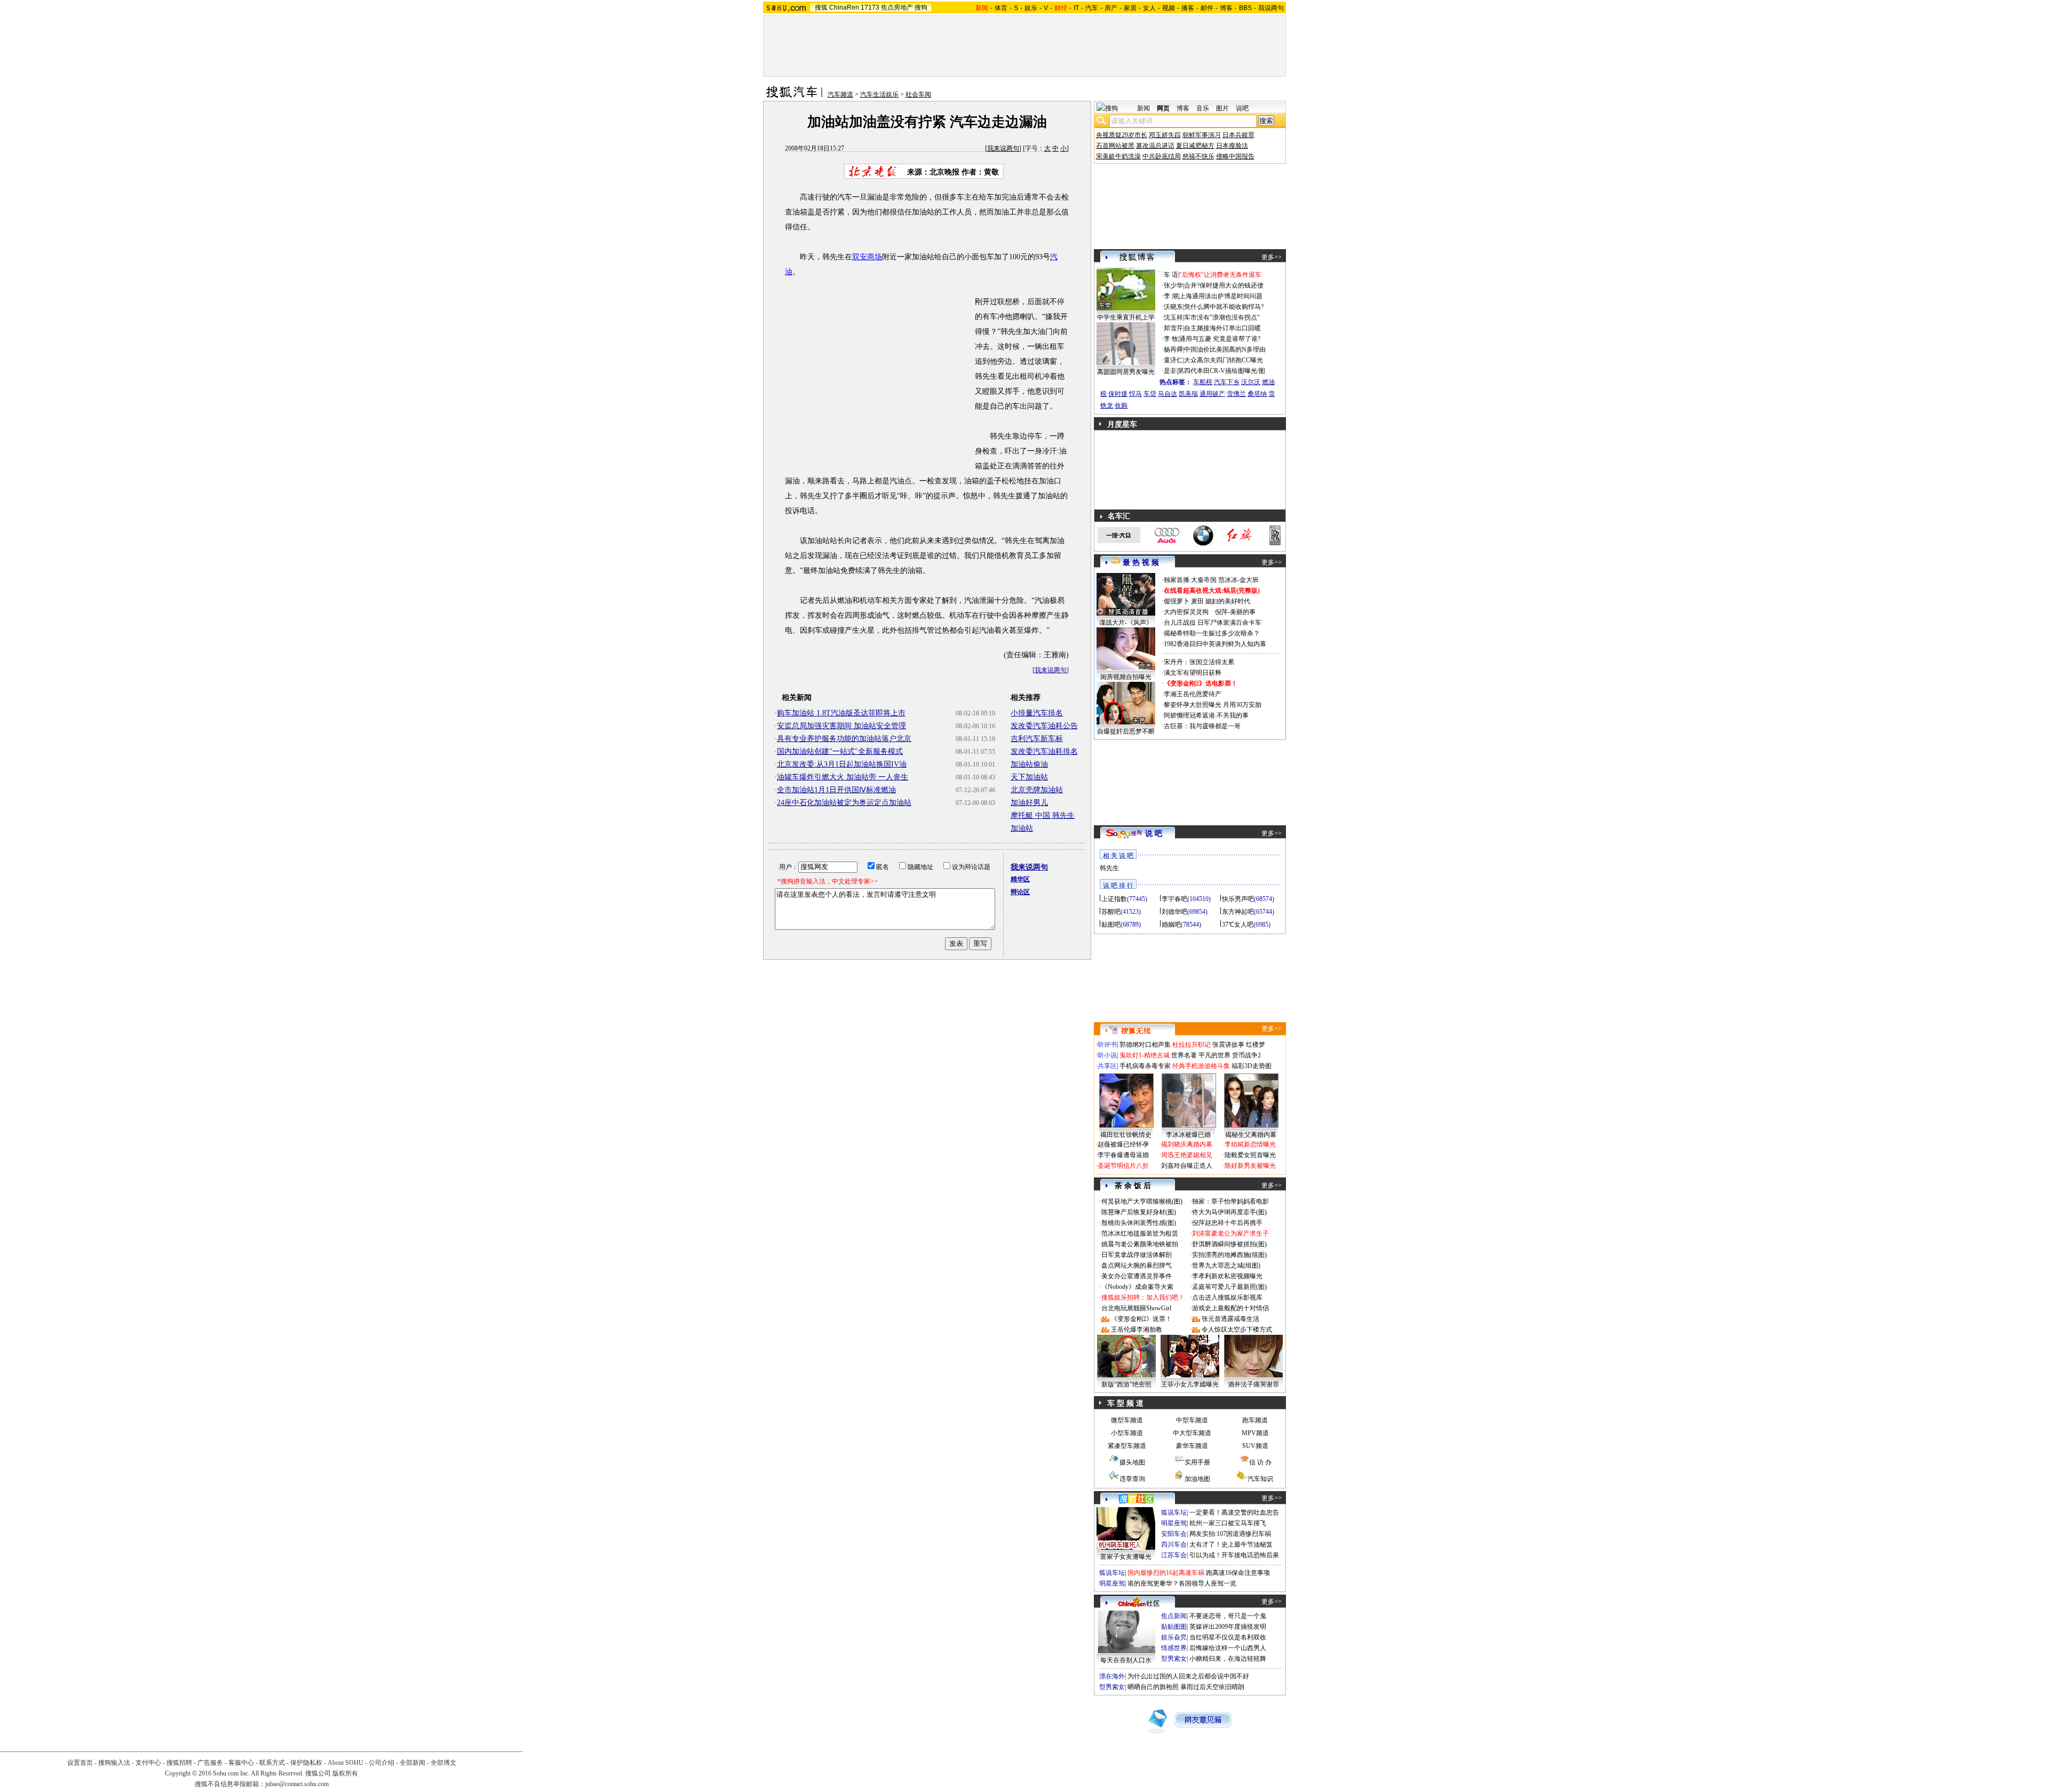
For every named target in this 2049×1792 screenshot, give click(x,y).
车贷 (1150, 394)
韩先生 (1109, 868)
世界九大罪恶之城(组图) (1226, 1265)
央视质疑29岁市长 (1122, 135)
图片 (1222, 108)
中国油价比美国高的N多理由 (1225, 349)
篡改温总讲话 (1155, 146)
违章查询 (1132, 1479)
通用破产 (1212, 394)
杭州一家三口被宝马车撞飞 (1228, 1523)
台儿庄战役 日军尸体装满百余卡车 (1213, 623)
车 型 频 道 (1125, 1403)
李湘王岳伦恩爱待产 (1193, 694)
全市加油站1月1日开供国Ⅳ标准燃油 (836, 790)
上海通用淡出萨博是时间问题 (1221, 296)
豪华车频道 (1192, 1446)
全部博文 (443, 1763)
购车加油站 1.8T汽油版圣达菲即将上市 (841, 713)
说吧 (1242, 108)
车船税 (1203, 382)
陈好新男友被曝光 (1250, 1166)
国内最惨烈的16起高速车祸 (1166, 1573)
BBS (1245, 8)
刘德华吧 (1174, 912)
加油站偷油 (1029, 764)
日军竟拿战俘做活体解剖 (1137, 1255)
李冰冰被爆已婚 (1188, 1135)
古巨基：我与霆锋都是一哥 (1202, 726)
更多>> (1272, 257)
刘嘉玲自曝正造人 (1187, 1166)
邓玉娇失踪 (1165, 135)
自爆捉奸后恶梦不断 (1126, 731)
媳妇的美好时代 (1228, 601)
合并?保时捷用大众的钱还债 (1224, 285)
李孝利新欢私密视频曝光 (1227, 1276)
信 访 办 (1260, 1462)
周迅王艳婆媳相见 (1187, 1155)
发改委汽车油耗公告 (1044, 726)
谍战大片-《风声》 (1126, 623)
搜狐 (821, 7)
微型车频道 (1127, 1420)
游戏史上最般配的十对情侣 (1230, 1308)
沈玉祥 (1173, 317)
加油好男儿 (1029, 803)
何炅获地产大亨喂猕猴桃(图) (1142, 1201)
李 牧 (1171, 339)
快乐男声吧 (1238, 899)
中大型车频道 (1192, 1433)
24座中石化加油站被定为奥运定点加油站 (844, 803)
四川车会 (1174, 1544)
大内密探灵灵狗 (1186, 612)
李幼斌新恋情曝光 (1250, 1144)
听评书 (1107, 1045)
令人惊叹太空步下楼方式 (1237, 1329)
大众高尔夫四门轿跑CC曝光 (1224, 360)
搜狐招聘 (179, 1763)
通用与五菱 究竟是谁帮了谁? (1220, 339)
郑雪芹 (1173, 328)
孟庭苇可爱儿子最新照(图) (1229, 1287)
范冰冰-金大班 (1238, 580)
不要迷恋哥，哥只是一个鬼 (1228, 1616)
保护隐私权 (306, 1763)
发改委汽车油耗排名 (1044, 751)
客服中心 (241, 1763)
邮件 (1207, 8)
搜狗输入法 (114, 1763)
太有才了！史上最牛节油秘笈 (1231, 1544)
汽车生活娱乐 (879, 94)
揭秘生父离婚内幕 (1251, 1135)
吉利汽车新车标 (1037, 739)
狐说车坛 (1174, 1512)
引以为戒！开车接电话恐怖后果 (1234, 1555)
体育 (1001, 8)
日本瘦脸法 (1232, 146)
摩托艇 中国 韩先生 (1043, 815)
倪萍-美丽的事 (1235, 612)
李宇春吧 (1174, 899)
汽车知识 (1260, 1479)
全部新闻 (412, 1763)
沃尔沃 (1251, 382)
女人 (1149, 8)
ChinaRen (844, 7)
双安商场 (867, 257)
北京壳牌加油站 (1037, 790)
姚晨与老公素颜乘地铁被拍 (1140, 1244)
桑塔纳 (1257, 394)
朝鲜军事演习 (1202, 135)
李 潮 (1171, 296)
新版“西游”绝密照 (1126, 1384)
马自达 (1168, 394)
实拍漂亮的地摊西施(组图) (1229, 1255)
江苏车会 (1174, 1555)
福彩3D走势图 (1252, 1066)
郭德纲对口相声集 (1145, 1045)
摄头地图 (1132, 1462)
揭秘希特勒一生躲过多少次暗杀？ (1212, 633)
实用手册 (1197, 1462)
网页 (1163, 108)
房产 (1111, 8)
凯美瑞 (1188, 394)
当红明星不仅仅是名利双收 (1228, 1637)
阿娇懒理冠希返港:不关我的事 (1206, 715)
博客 (1226, 8)
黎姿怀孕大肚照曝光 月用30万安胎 (1213, 705)
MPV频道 (1255, 1433)
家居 (1130, 8)
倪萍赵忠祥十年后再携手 (1227, 1223)
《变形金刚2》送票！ (1141, 1319)
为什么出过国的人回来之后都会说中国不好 (1188, 1676)
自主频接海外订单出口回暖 (1222, 328)
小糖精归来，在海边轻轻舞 (1228, 1659)
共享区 (1107, 1066)
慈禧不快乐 (1198, 156)
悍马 (1135, 394)
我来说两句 (1003, 148)
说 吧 (1154, 834)
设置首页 (80, 1763)
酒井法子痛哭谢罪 (1253, 1384)
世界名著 (1184, 1055)
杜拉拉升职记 (1192, 1045)
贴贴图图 (1174, 1627)
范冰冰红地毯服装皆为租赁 (1140, 1233)
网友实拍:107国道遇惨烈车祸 (1230, 1534)
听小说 (1107, 1055)
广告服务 (210, 1763)
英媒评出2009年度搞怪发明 (1228, 1627)
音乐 (1203, 108)
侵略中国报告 (1235, 156)
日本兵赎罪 (1238, 135)
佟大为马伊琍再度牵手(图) (1229, 1212)
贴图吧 (1111, 925)
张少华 (1173, 285)
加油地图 (1197, 1479)
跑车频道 (1255, 1420)
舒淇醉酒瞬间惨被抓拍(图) (1229, 1244)
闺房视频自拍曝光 (1126, 677)
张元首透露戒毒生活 (1230, 1319)
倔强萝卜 (1177, 601)
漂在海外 (1112, 1676)
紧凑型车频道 (1127, 1446)
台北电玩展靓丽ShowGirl (1136, 1308)
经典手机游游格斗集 (1201, 1066)
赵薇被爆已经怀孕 (1123, 1144)
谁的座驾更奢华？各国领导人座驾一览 (1182, 1583)
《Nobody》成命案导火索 (1137, 1287)
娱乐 (1031, 8)
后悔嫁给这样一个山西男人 (1228, 1648)
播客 (1188, 8)
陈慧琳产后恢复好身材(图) (1139, 1212)
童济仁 (1173, 360)
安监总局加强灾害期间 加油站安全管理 (841, 726)
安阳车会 (1174, 1534)
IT (1076, 8)
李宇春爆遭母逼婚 (1123, 1155)
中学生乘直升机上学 (1126, 317)
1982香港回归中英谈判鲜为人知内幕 (1215, 644)
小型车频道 (1127, 1433)
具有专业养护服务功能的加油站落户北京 (844, 739)
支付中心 (148, 1763)
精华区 (1020, 879)
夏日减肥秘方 (1195, 146)
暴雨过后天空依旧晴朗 (1212, 1687)
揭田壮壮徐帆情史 (1126, 1135)
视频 (1169, 8)
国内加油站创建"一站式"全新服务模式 (840, 751)
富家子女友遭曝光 (1126, 1557)
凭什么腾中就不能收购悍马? (1224, 307)
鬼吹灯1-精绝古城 (1145, 1055)
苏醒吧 (1111, 912)
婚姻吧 (1171, 925)
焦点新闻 (1174, 1616)
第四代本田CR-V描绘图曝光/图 (1221, 371)
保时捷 (1118, 394)
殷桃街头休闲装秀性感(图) (1139, 1223)
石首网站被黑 (1115, 146)
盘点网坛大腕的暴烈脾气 (1137, 1265)
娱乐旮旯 (1174, 1637)
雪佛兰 (1236, 394)
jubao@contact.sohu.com (297, 1784)
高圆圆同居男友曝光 (1126, 372)
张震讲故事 (1228, 1045)
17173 (870, 7)
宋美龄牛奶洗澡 (1118, 156)
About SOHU (346, 1763)
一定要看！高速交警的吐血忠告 (1234, 1512)
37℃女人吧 (1238, 925)
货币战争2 (1246, 1055)
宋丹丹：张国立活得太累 (1199, 662)
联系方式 (272, 1763)
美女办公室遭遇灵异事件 (1137, 1276)
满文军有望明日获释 (1193, 673)
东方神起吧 (1238, 912)
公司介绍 (382, 1763)
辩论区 (1020, 892)
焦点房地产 (897, 7)
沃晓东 (1173, 307)
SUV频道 (1255, 1446)
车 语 (1171, 275)
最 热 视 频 (1141, 563)
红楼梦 (1256, 1045)
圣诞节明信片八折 (1123, 1166)
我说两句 (1271, 8)
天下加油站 (1029, 777)
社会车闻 (918, 94)
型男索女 (1174, 1659)
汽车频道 (840, 94)
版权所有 (345, 1773)
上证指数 (1114, 899)
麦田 (1197, 601)
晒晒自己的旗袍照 (1153, 1687)
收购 (1121, 405)
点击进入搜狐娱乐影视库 (1227, 1297)
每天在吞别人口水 (1126, 1660)
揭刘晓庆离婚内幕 (1187, 1144)
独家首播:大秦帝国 (1190, 580)
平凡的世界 (1214, 1055)
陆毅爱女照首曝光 (1250, 1155)
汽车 (1092, 8)
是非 (1170, 371)
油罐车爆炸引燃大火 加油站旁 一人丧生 (843, 777)
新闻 (1143, 108)
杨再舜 (1173, 349)
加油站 (1022, 828)
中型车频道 (1192, 1420)
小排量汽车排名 (1037, 713)
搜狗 (921, 7)
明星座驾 (1174, 1523)
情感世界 (1174, 1648)
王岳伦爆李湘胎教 (1137, 1329)
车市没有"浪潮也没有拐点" (1222, 317)
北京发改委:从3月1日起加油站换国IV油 (842, 764)
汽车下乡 (1227, 382)
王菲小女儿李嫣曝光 (1190, 1384)
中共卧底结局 (1162, 156)
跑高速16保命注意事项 (1238, 1573)
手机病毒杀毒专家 (1145, 1066)
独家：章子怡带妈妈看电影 (1230, 1201)
